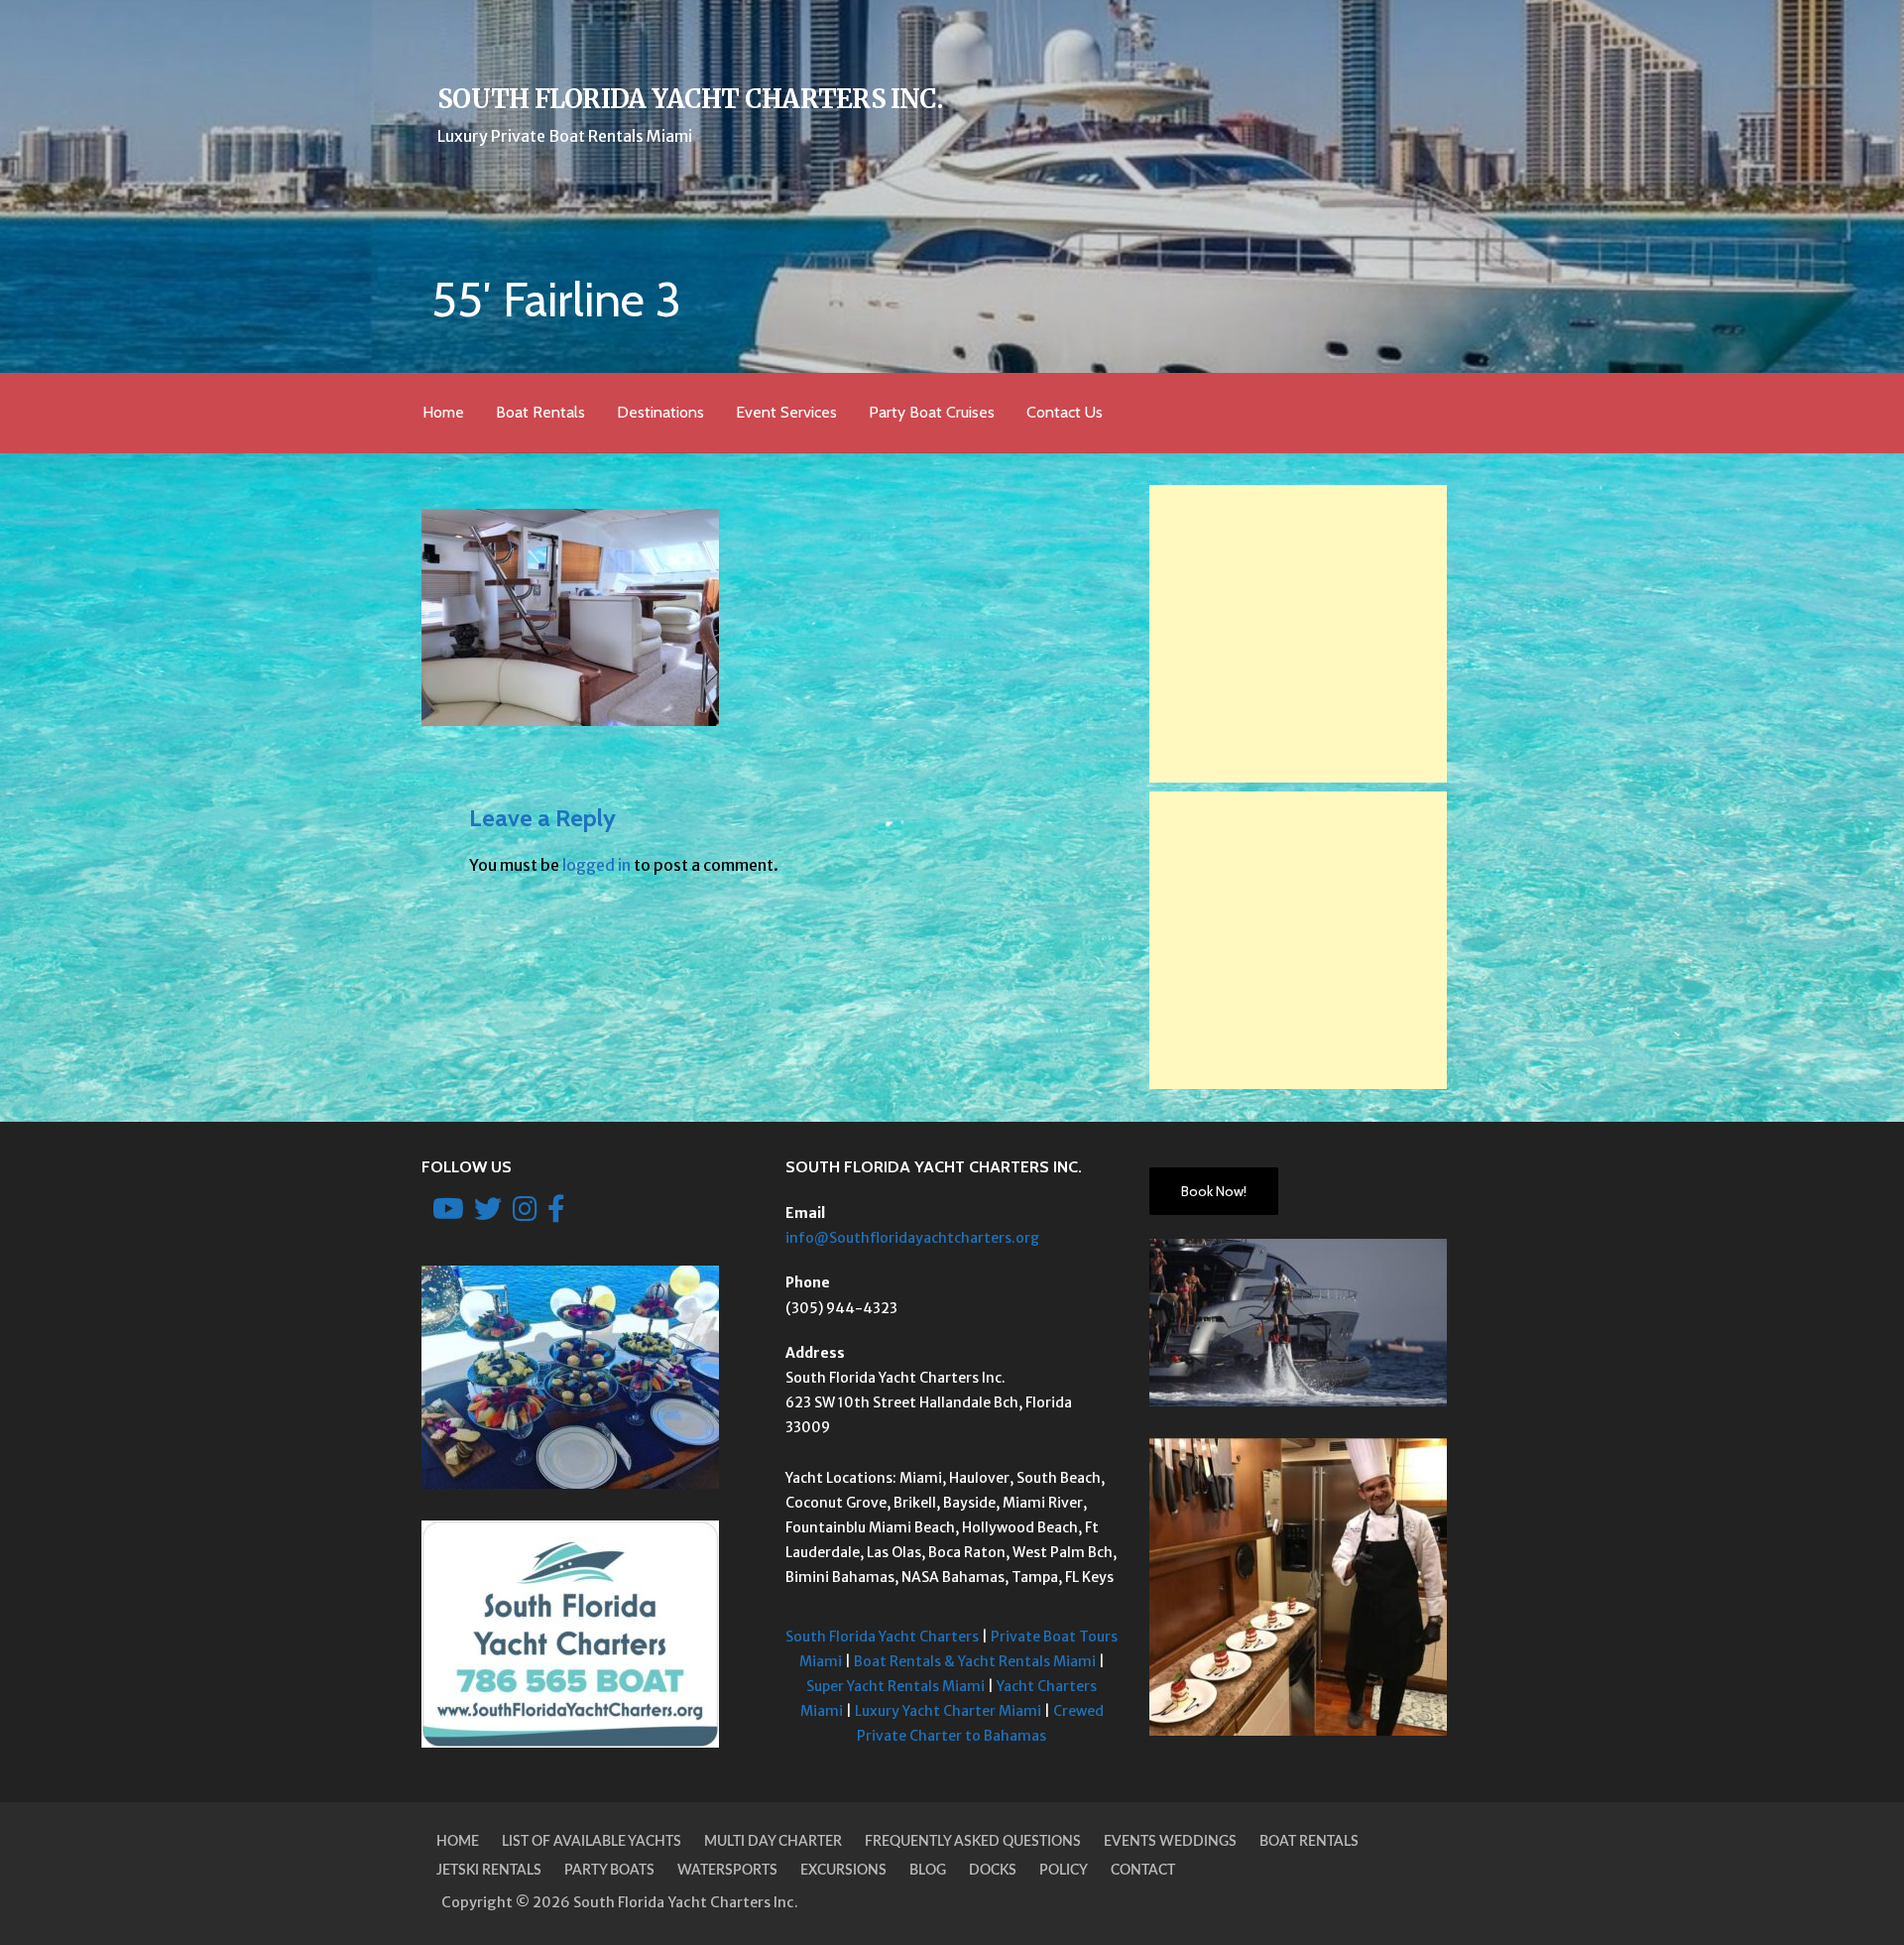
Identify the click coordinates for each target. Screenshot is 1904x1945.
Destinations (660, 412)
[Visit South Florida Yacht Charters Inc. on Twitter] (488, 1214)
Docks (993, 1871)
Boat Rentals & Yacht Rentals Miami (975, 1661)
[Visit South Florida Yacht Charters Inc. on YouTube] (448, 1214)
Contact (1143, 1871)
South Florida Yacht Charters (882, 1637)
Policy (1064, 1871)
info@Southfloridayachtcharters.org (912, 1238)
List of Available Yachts (592, 1842)
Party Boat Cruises (932, 412)
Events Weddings (1170, 1842)
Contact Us (1065, 412)
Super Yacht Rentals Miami (895, 1686)
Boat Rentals (540, 412)
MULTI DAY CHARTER (773, 1842)
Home (443, 412)
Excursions (843, 1871)
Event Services (786, 412)
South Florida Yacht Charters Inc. (690, 99)
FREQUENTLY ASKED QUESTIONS (973, 1842)
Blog (928, 1871)
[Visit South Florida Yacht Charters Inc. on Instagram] (525, 1214)
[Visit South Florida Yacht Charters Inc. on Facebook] (556, 1214)
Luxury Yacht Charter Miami (948, 1711)
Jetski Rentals (489, 1871)
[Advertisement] (1298, 634)
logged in (596, 865)
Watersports (727, 1871)
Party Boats (609, 1871)
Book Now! (1214, 1191)
